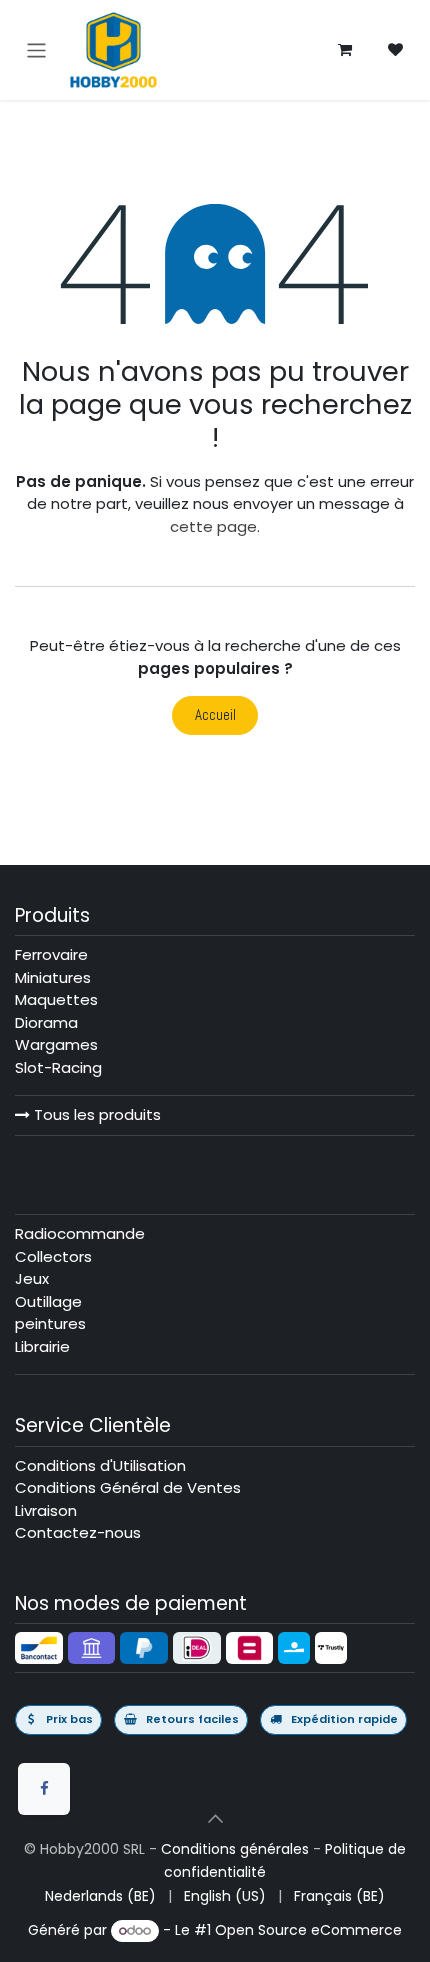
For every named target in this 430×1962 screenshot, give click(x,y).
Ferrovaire (51, 954)
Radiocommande (80, 1233)
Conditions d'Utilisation (100, 1465)
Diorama (46, 1022)
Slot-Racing (58, 1067)
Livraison (46, 1510)
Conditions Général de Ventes (128, 1487)
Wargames (56, 1044)
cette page (213, 526)
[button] (215, 1818)
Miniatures (53, 977)
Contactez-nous (78, 1532)
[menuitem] (100, 1896)
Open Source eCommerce (308, 1930)
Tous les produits (95, 1114)
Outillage (48, 1301)
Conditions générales (235, 1849)
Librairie (42, 1346)
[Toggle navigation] (36, 49)
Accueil (215, 714)
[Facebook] (44, 1789)
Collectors (53, 1256)
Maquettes (56, 999)
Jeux (32, 1278)
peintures (50, 1323)
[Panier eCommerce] (345, 50)
